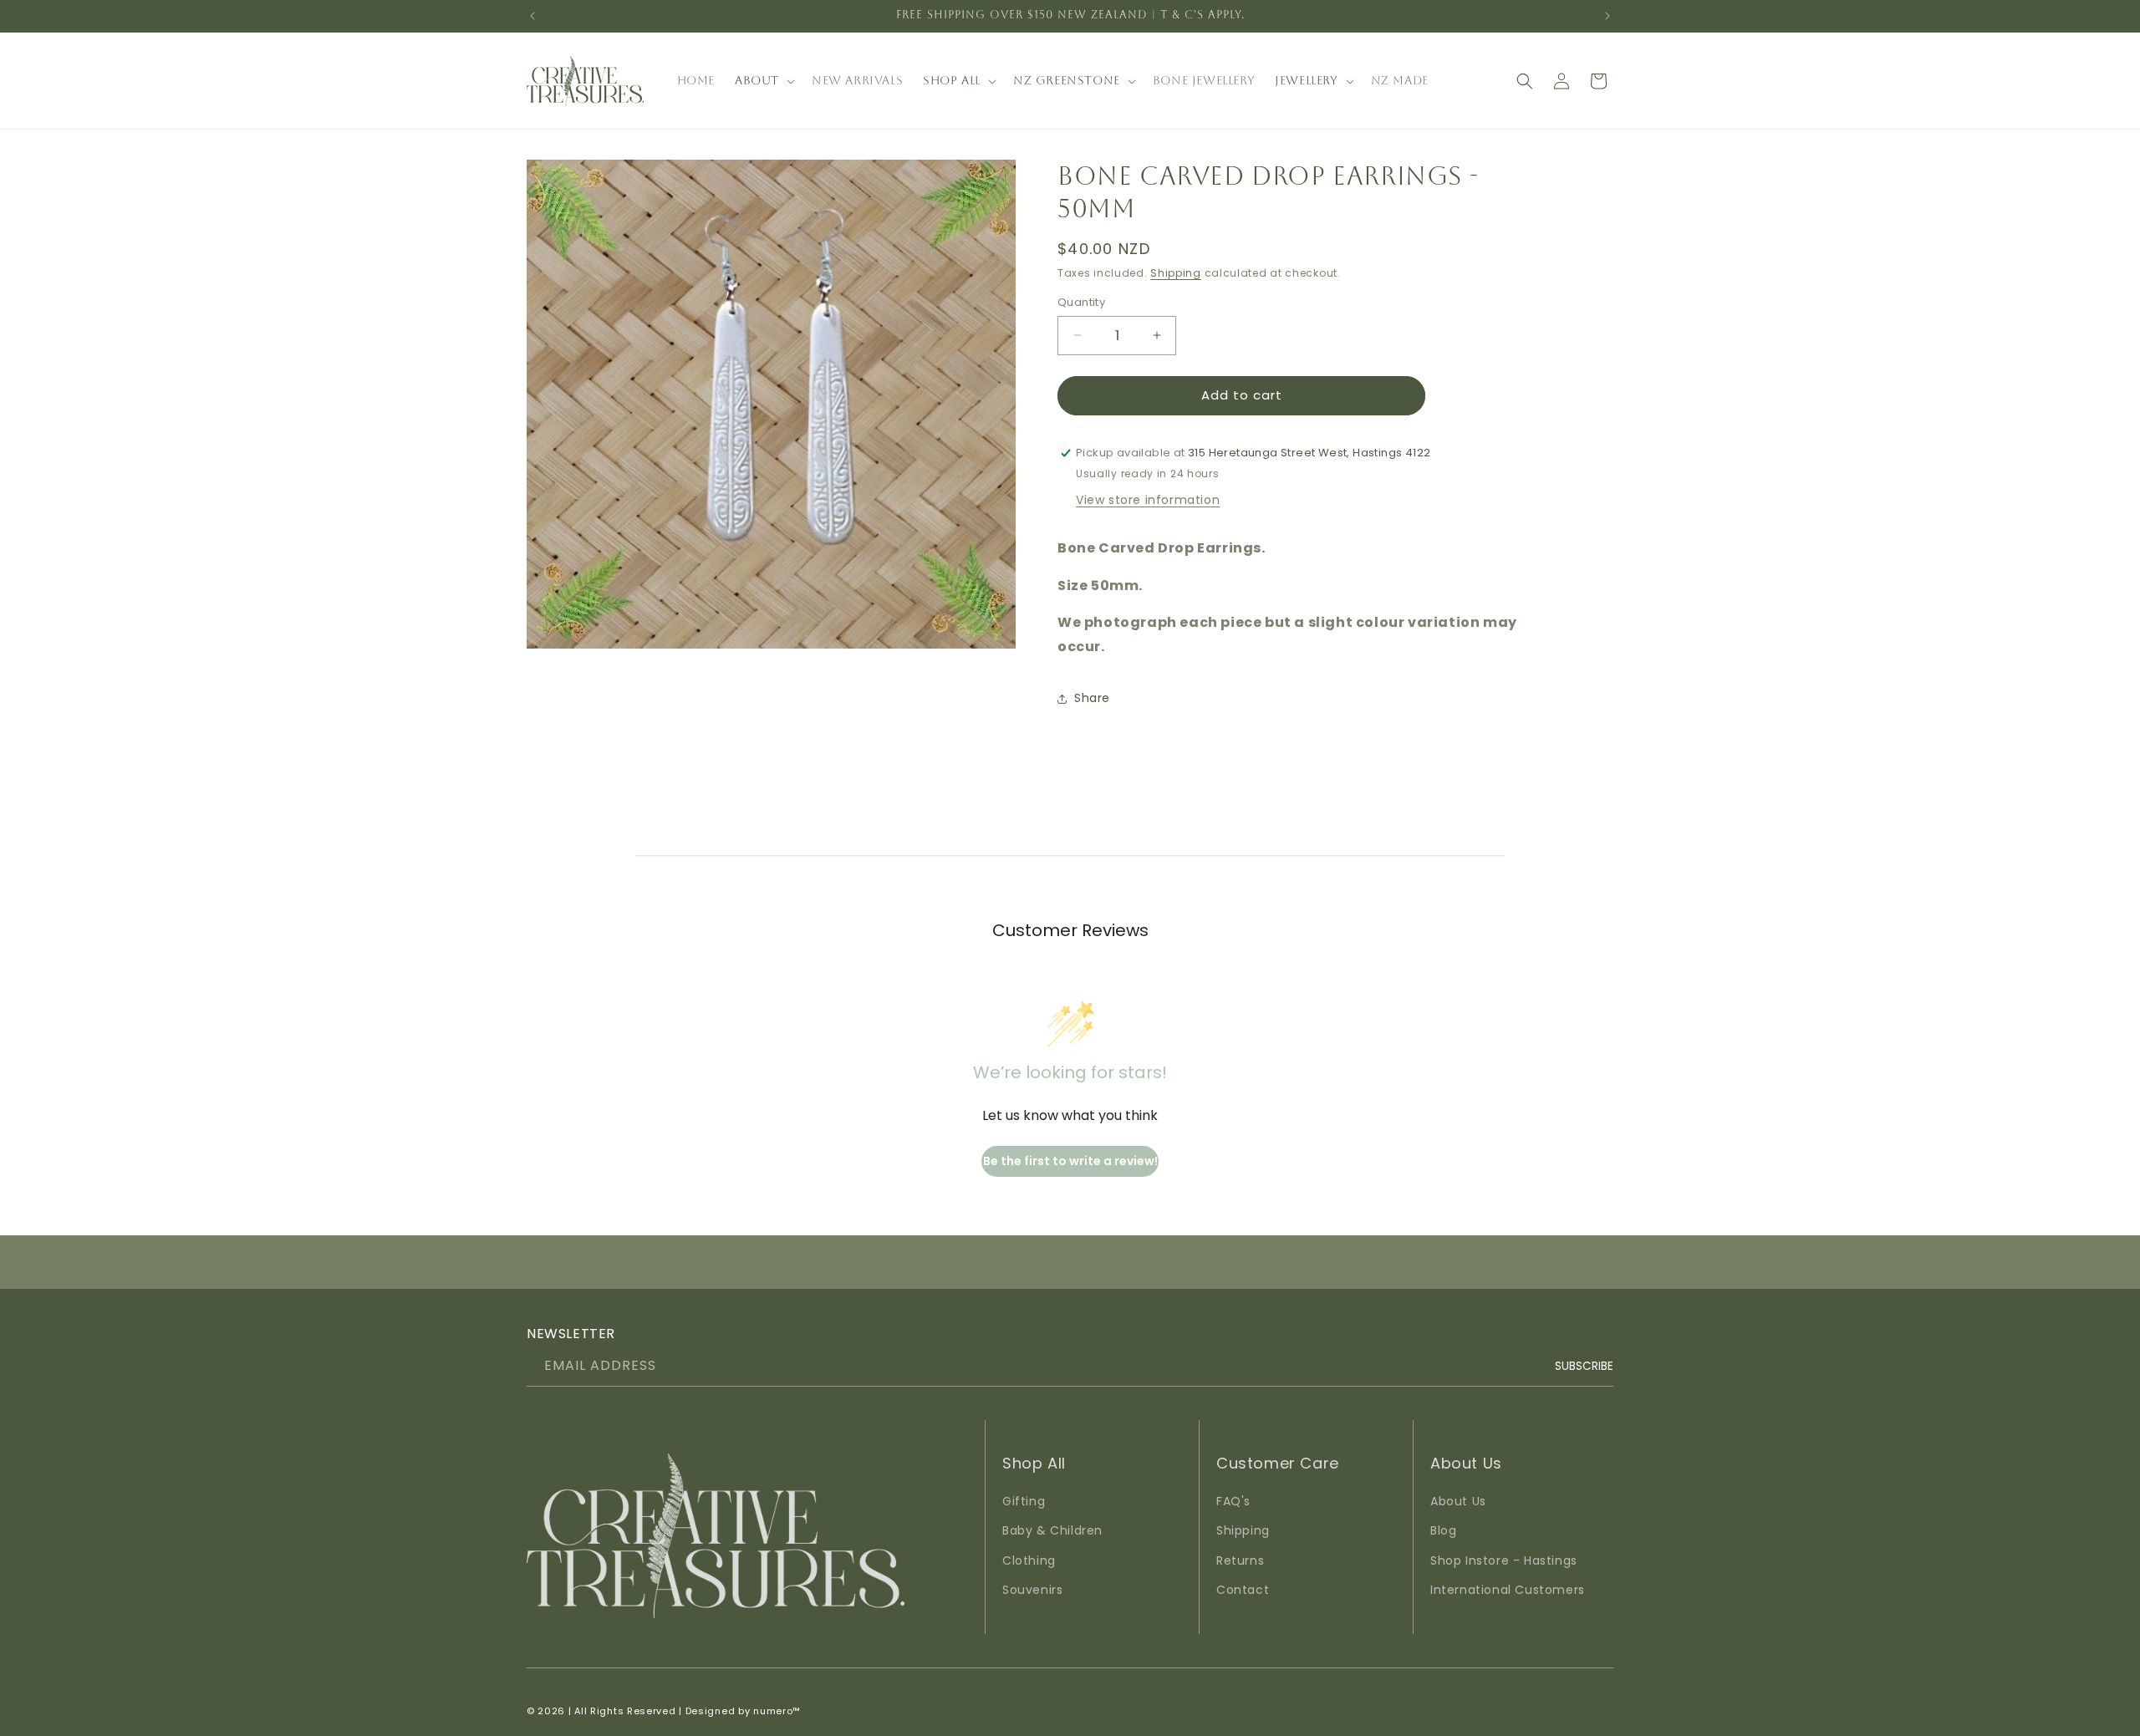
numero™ (777, 1711)
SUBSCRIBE (1584, 1366)
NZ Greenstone (1067, 80)
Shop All (952, 80)
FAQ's (1233, 1502)
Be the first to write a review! (1070, 1161)
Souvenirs (1032, 1590)
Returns (1240, 1560)
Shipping (1176, 273)
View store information (1148, 500)
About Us (1458, 1502)
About (757, 80)
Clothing (1029, 1560)
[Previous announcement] (532, 16)
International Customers (1508, 1590)
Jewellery (1306, 80)
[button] (763, 80)
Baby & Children (1052, 1531)
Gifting (1024, 1502)
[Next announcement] (1608, 16)
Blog (1443, 1531)
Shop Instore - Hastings (1504, 1560)
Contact (1243, 1590)
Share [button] (1092, 698)
